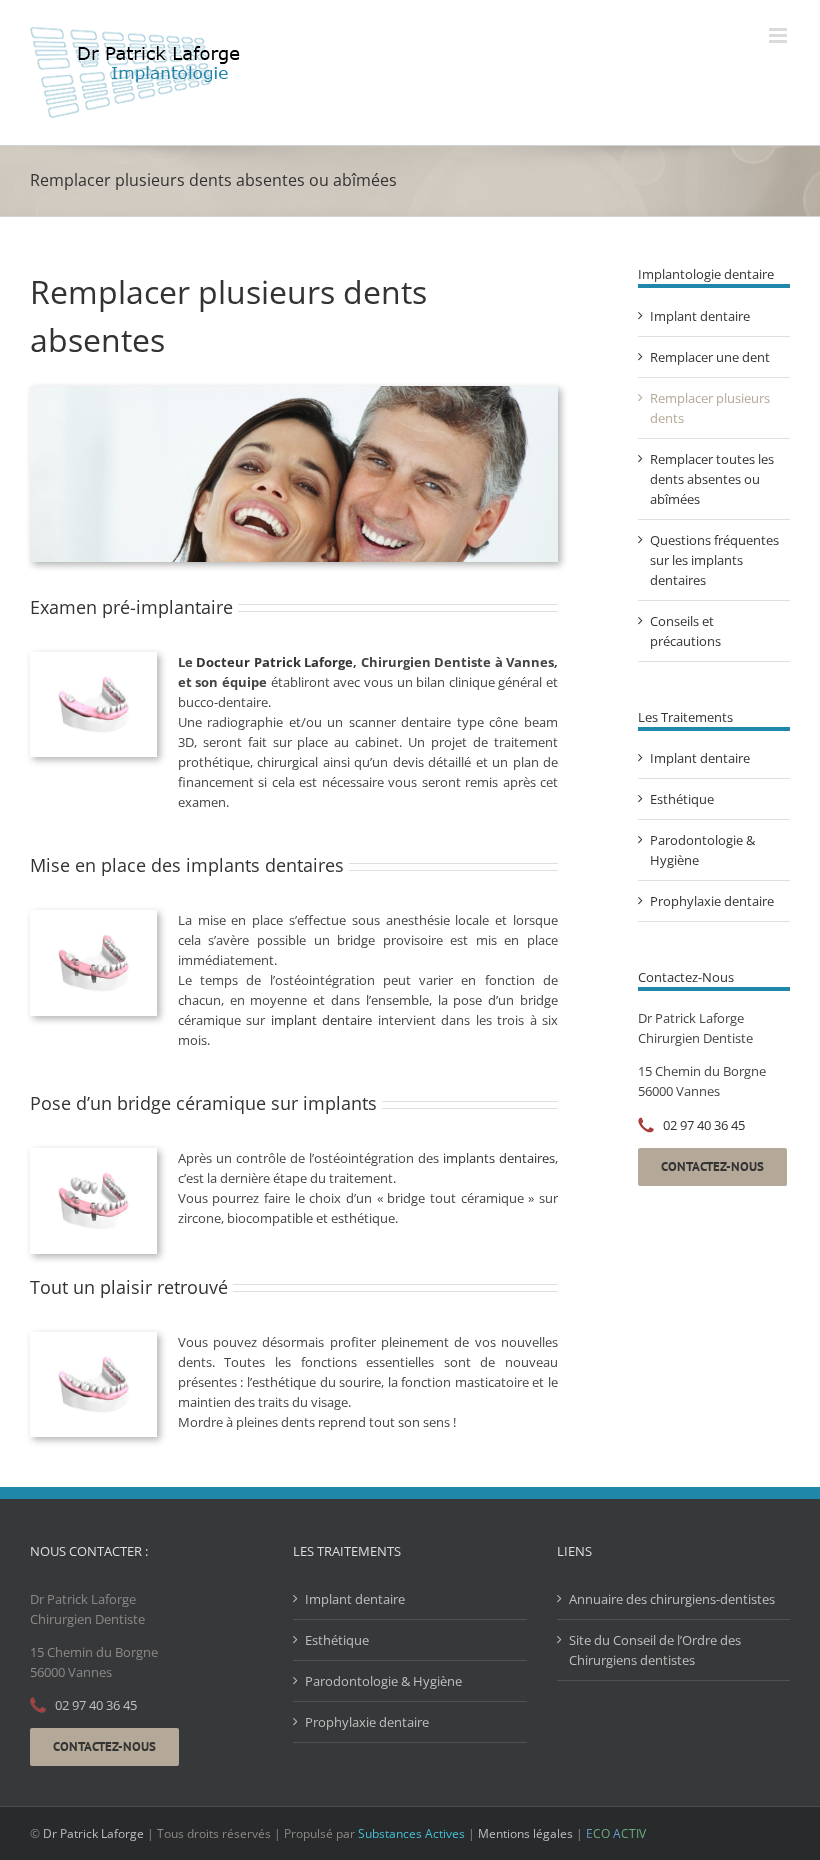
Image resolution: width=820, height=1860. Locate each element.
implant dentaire (321, 1020)
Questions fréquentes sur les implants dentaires (714, 560)
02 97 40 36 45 (704, 1125)
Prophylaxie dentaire (712, 901)
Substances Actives (411, 1833)
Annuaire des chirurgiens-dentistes (672, 1599)
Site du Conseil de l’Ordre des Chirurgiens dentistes (655, 1650)
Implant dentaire (700, 316)
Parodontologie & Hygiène (383, 1681)
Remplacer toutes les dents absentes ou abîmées (712, 479)
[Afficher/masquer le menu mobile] (779, 35)
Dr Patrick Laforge (93, 1833)
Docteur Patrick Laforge (274, 662)
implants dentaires (499, 1158)
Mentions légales (525, 1833)
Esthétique (682, 799)
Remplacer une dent (710, 357)
